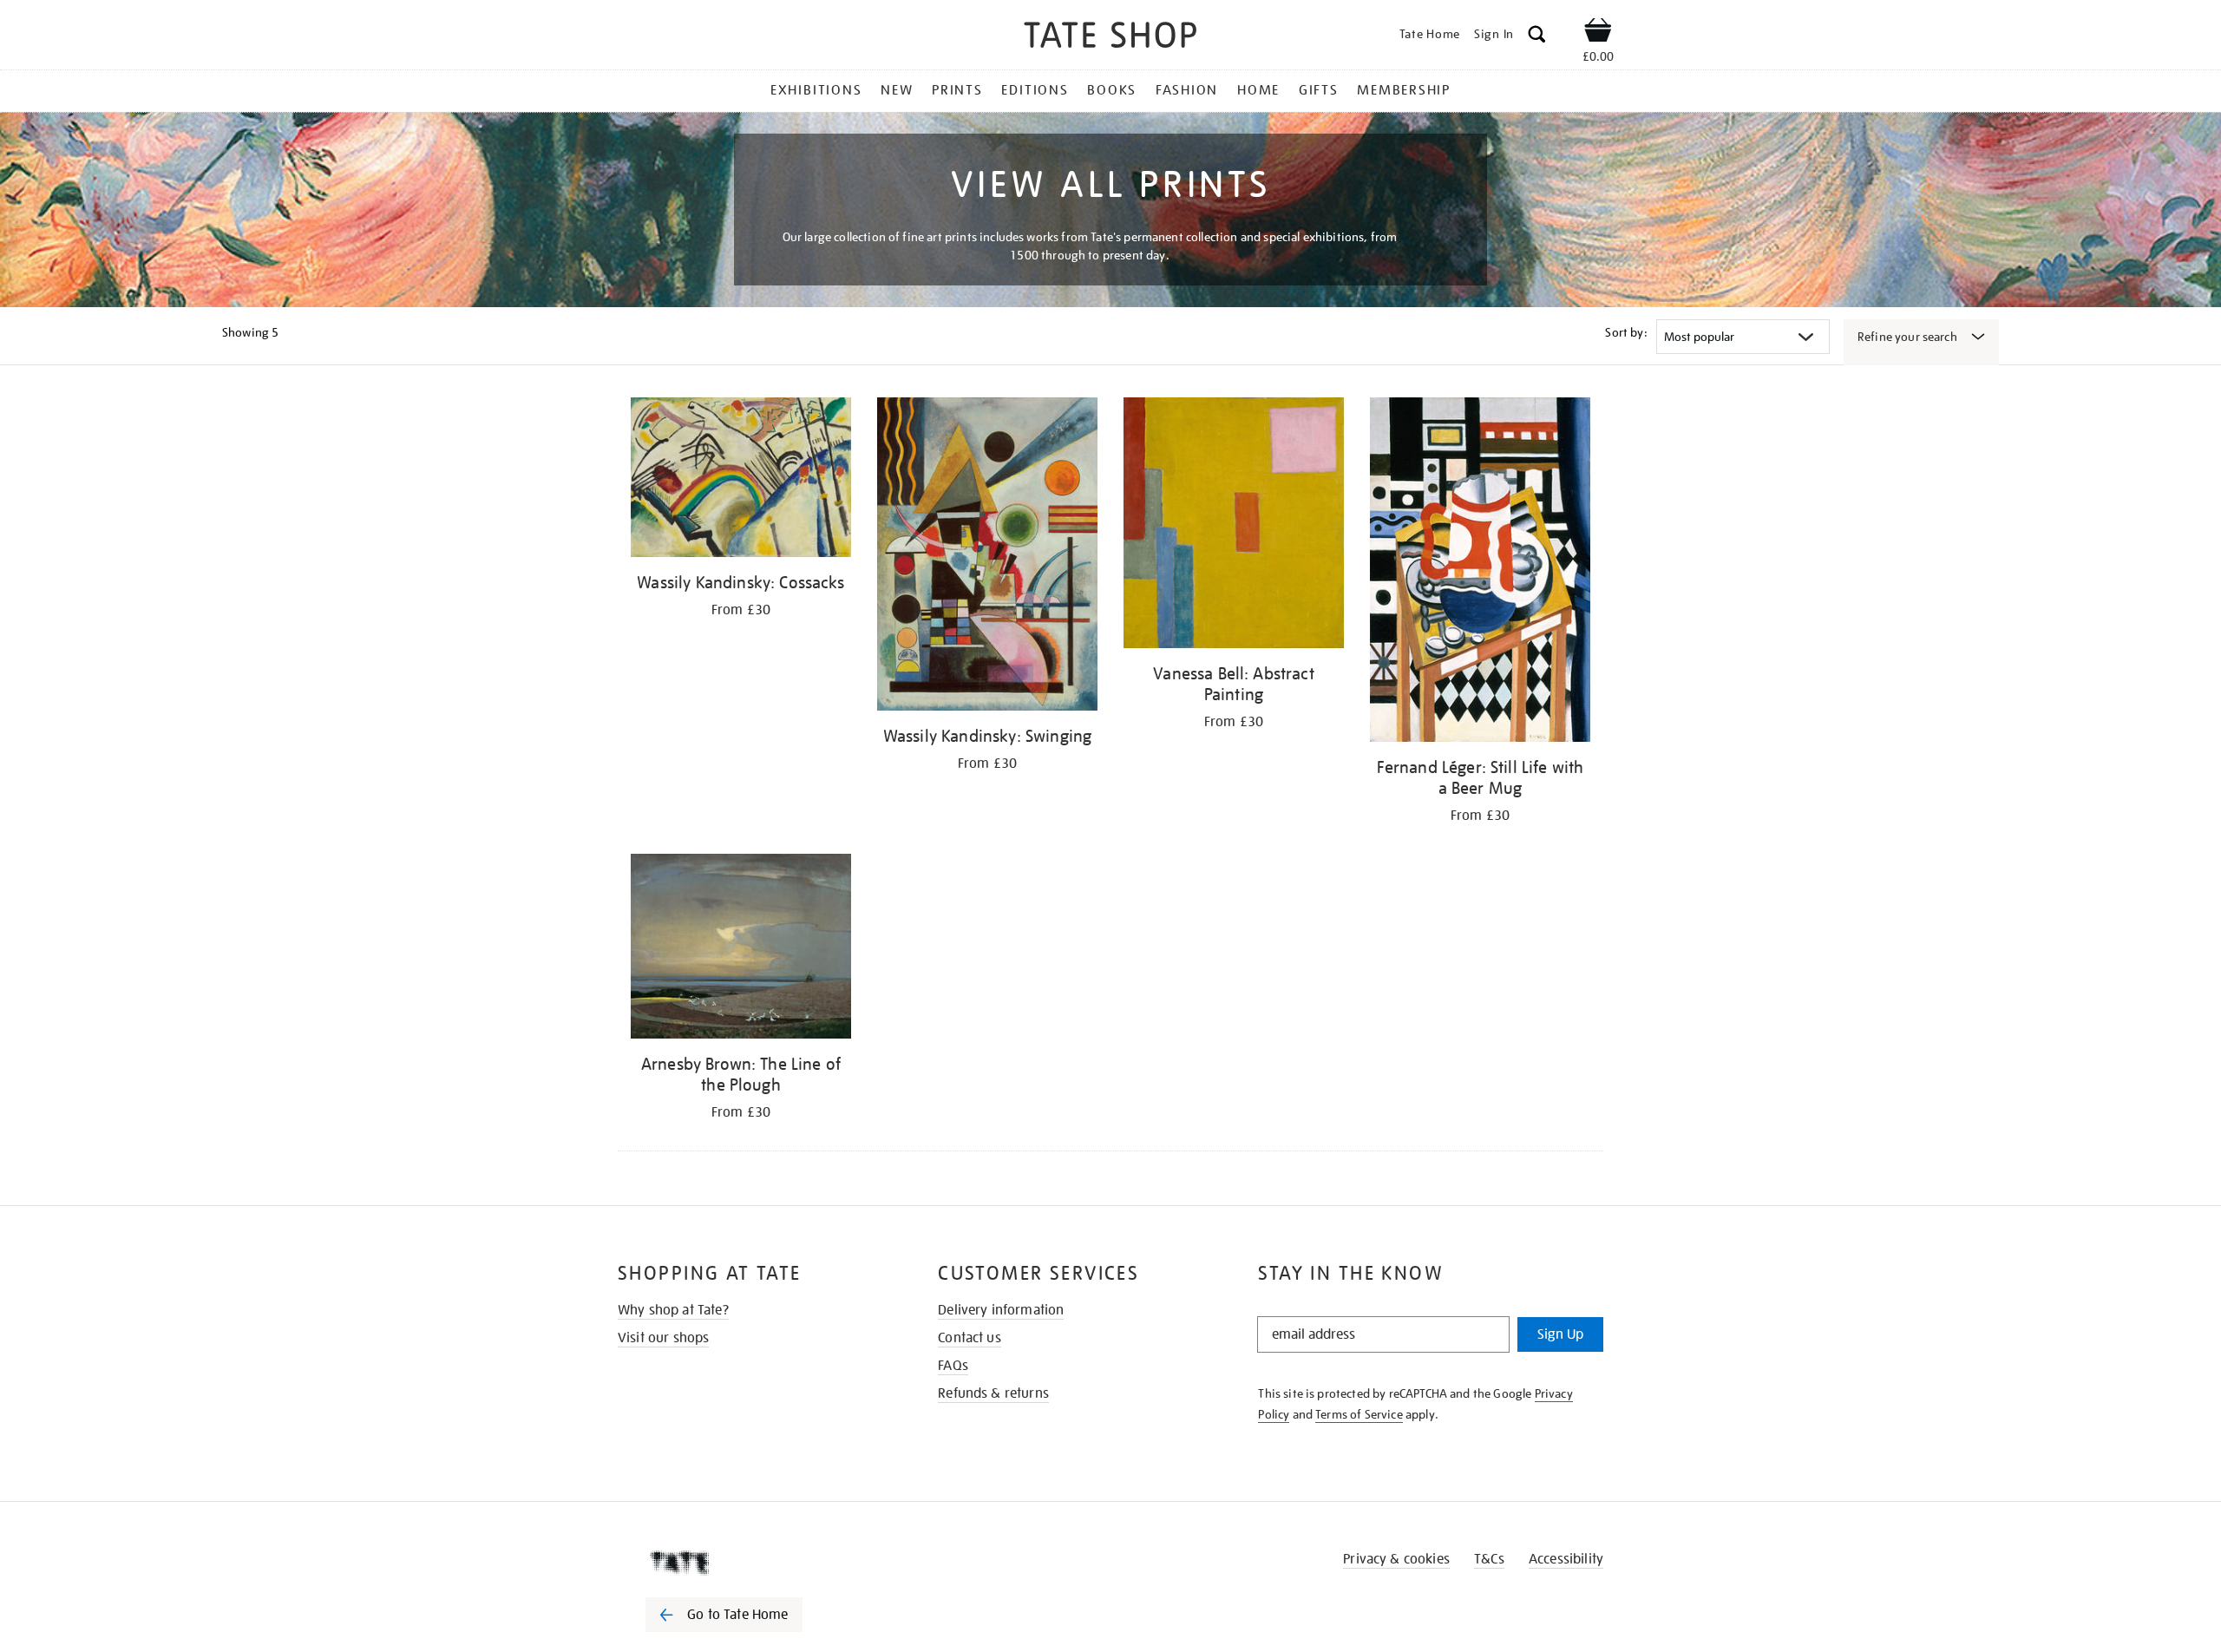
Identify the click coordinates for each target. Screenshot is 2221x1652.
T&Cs (1489, 1559)
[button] (1537, 37)
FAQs (953, 1366)
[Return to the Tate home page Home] (1110, 38)
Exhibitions (816, 90)
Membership (1404, 90)
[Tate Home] (755, 1563)
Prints (957, 90)
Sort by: (1626, 332)
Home (1258, 90)
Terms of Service (1359, 1414)
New (897, 90)
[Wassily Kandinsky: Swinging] (987, 557)
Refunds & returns (993, 1393)
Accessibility (1566, 1559)
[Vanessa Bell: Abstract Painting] (1234, 526)
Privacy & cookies (1396, 1559)
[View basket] (1598, 33)
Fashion (1187, 90)
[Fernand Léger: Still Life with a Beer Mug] (1480, 573)
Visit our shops (663, 1338)
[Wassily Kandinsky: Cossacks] (741, 480)
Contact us (970, 1338)
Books (1112, 90)
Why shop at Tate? (673, 1310)
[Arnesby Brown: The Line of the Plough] (741, 949)
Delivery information (1001, 1310)
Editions (1035, 90)
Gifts (1319, 90)
